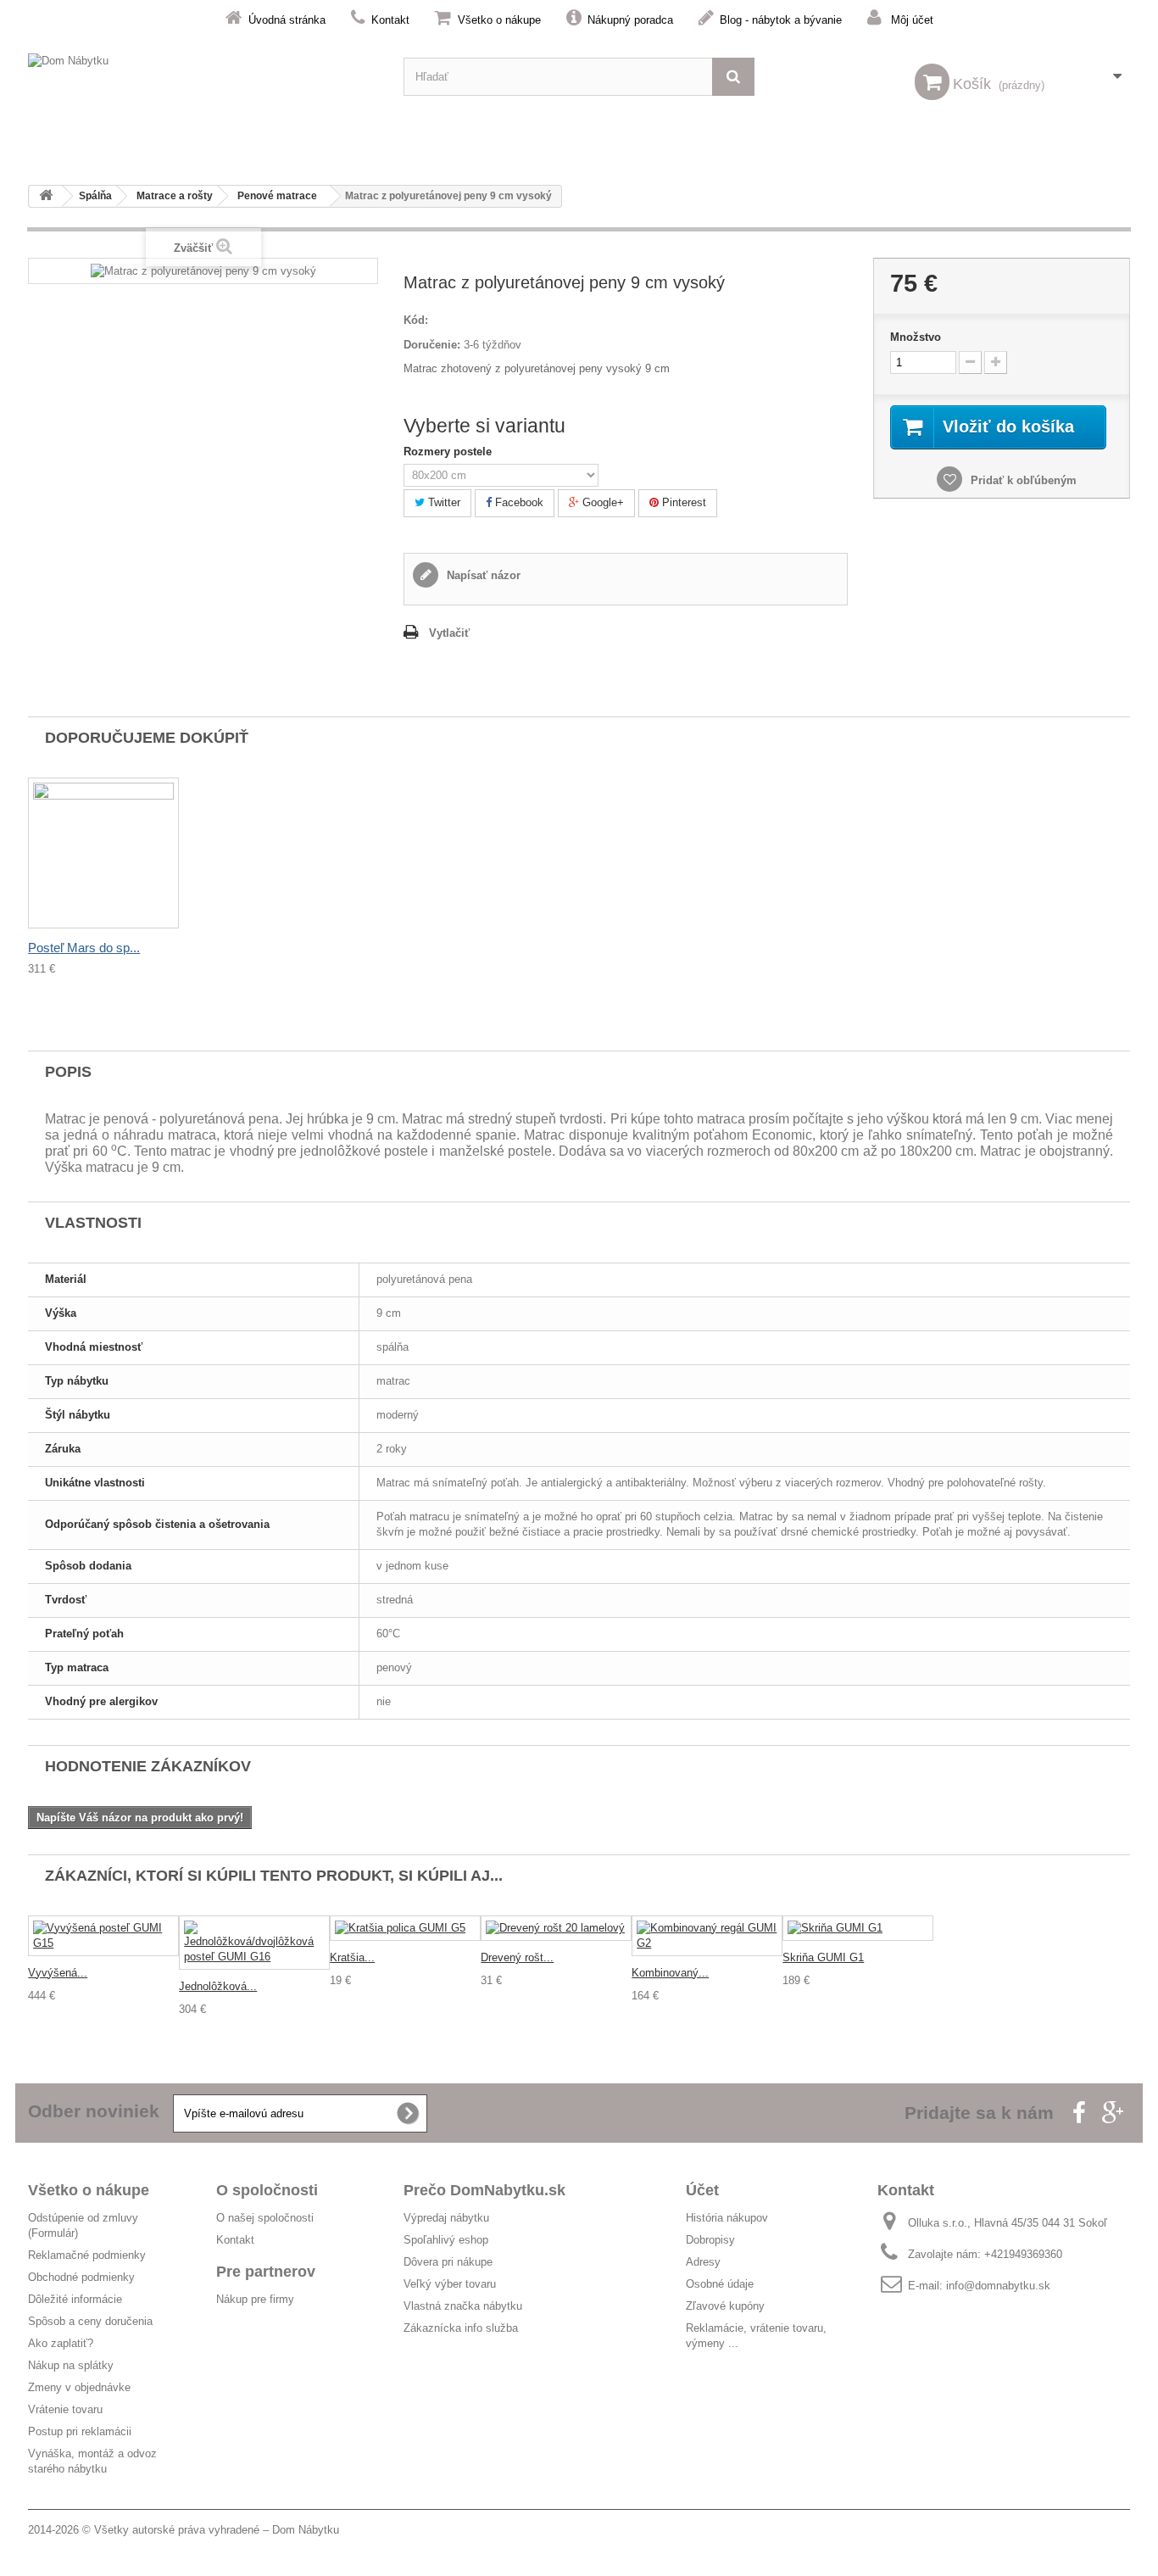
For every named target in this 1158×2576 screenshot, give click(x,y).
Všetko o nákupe (499, 20)
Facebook (518, 502)
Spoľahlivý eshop (446, 2240)
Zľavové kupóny (725, 2306)
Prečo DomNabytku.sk (484, 2190)
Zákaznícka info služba (461, 2328)
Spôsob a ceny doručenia (90, 2321)
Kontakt (390, 20)
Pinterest (682, 502)
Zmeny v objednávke (79, 2387)
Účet (702, 2190)
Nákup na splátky (71, 2365)
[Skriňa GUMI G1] (858, 1929)
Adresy (703, 2262)
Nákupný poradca (630, 20)
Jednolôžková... (218, 1986)
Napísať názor (482, 575)
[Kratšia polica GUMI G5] (405, 1929)
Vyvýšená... (58, 1973)
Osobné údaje (720, 2284)
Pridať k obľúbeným (1022, 480)
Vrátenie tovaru (65, 2409)
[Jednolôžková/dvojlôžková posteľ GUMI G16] (254, 1943)
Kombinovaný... (670, 1973)
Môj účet (912, 20)
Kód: (416, 320)
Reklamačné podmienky (87, 2255)
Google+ (601, 502)
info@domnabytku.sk (998, 2286)
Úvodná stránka (287, 20)
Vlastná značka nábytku (463, 2306)
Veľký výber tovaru (450, 2284)
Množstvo (916, 337)
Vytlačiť (449, 633)
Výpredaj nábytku (446, 2218)
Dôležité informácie (75, 2299)
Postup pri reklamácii (80, 2431)
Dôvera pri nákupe (448, 2262)
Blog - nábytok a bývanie (781, 20)
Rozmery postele (449, 452)
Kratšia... (352, 1957)
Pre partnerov (266, 2272)
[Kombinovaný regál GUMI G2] (707, 1936)
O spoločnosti (267, 2190)
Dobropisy (710, 2240)
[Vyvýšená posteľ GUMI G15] (103, 1936)
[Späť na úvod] (46, 196)
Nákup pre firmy (255, 2299)
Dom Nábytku (306, 2530)
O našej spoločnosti (265, 2218)
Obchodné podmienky (81, 2277)
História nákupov (727, 2218)
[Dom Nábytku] (203, 77)
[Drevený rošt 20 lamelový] (556, 1929)
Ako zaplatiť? (61, 2343)
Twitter (443, 502)
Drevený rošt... (517, 1957)
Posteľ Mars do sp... (84, 948)
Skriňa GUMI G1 (823, 1957)
